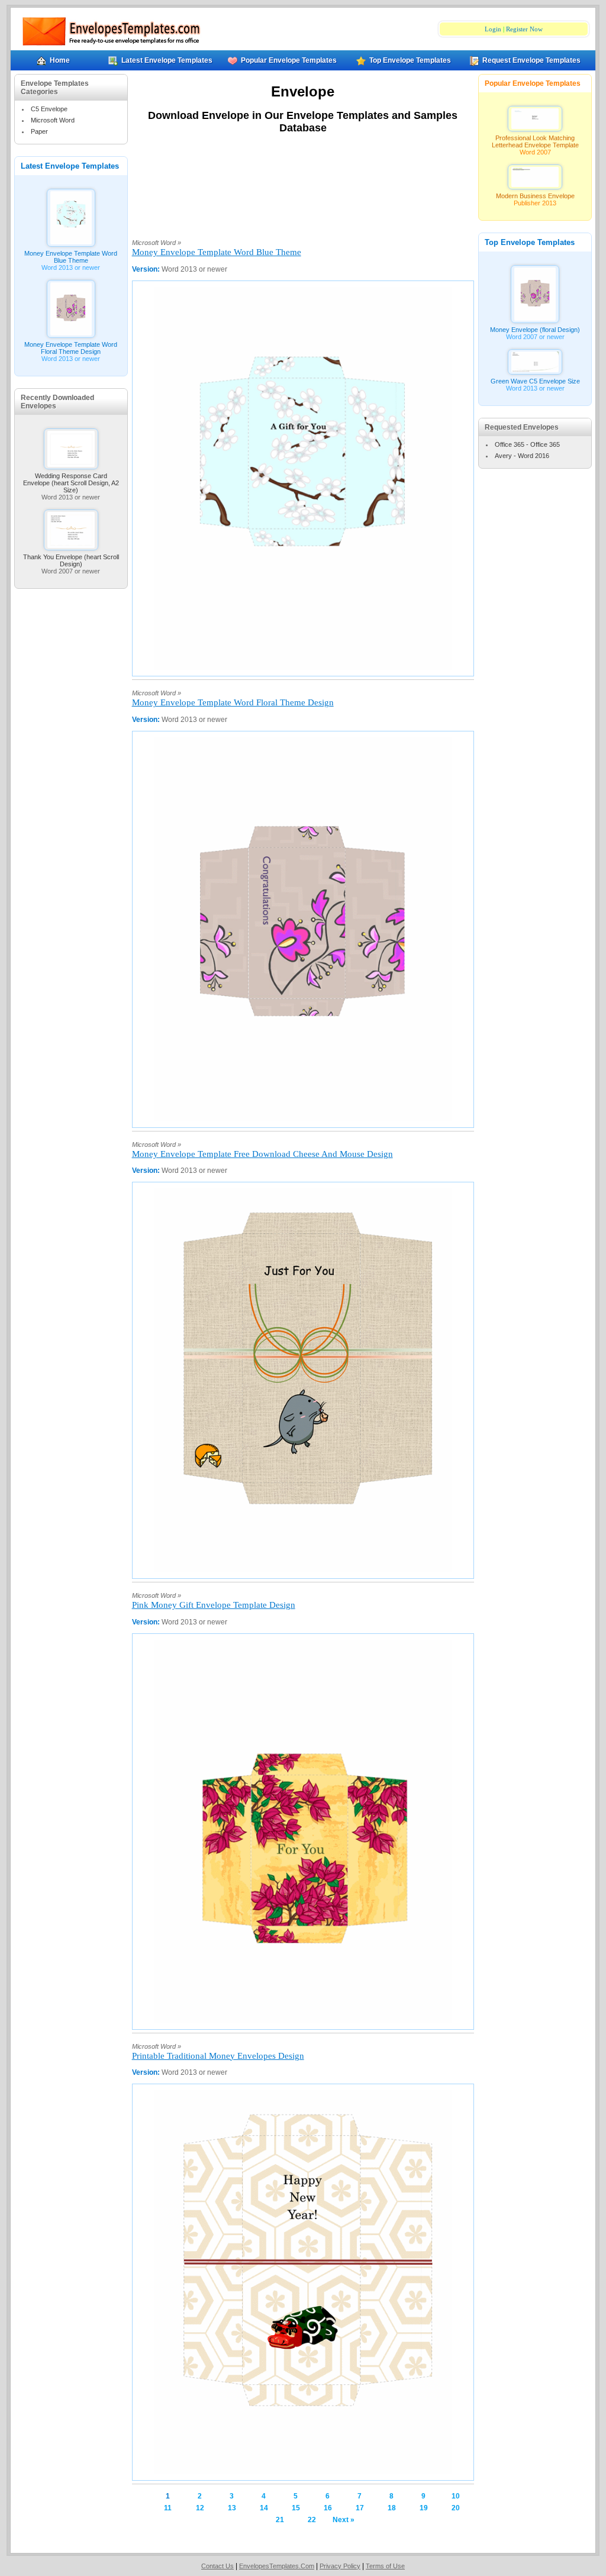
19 (424, 2508)
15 (296, 2508)
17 (360, 2508)
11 (168, 2508)
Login (493, 29)
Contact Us (217, 2566)
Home (60, 60)
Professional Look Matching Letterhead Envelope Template (535, 141)
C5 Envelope (49, 109)
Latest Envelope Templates (167, 60)
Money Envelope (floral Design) (535, 330)
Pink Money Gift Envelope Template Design (214, 1605)
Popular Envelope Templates (289, 60)
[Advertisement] (303, 189)
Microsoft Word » (157, 243)
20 (456, 2508)
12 (200, 2508)
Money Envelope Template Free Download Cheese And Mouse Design (262, 1154)
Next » (344, 2520)
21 (280, 2520)
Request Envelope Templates (531, 60)
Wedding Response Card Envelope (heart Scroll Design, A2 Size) (71, 483)
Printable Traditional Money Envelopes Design (218, 2056)
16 (328, 2508)
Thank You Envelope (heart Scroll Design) (71, 560)
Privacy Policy (340, 2566)
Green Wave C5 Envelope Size (535, 381)
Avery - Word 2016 (522, 456)
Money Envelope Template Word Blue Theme (71, 257)
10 (456, 2496)
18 (392, 2508)
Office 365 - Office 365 (527, 444)
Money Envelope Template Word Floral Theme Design (71, 348)
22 (312, 2520)
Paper (39, 131)
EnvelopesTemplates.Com (277, 2566)
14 (264, 2508)
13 (232, 2508)
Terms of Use (385, 2566)
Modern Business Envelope (535, 196)
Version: (147, 269)
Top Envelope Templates (410, 60)
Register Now (524, 29)
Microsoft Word (53, 120)
